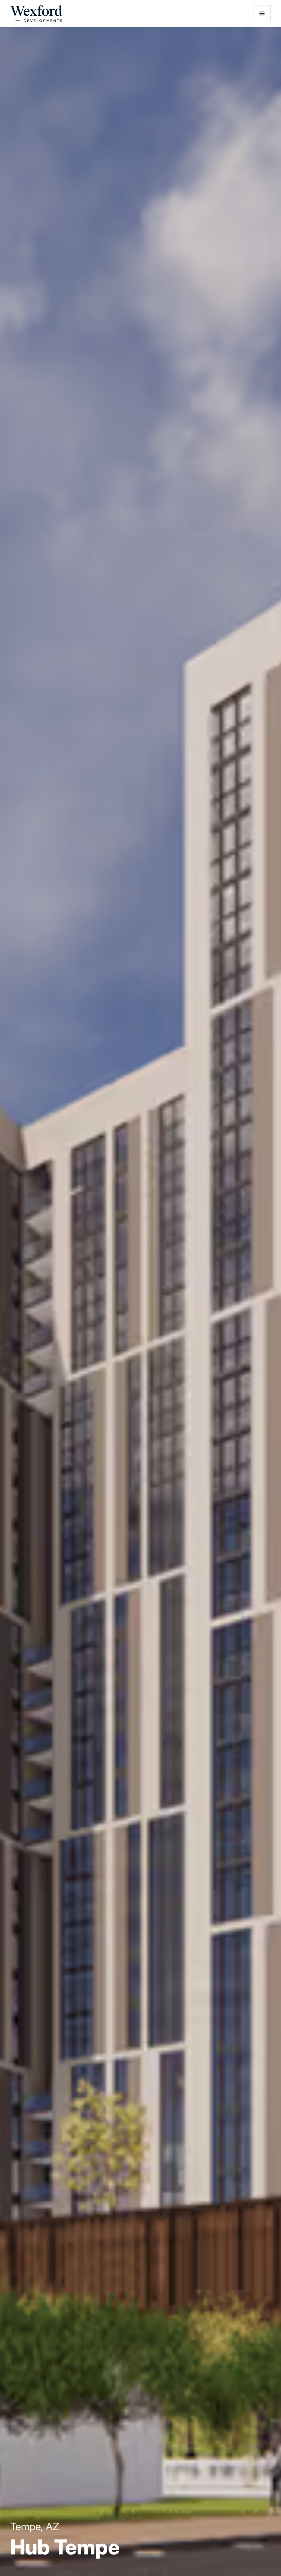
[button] (262, 14)
